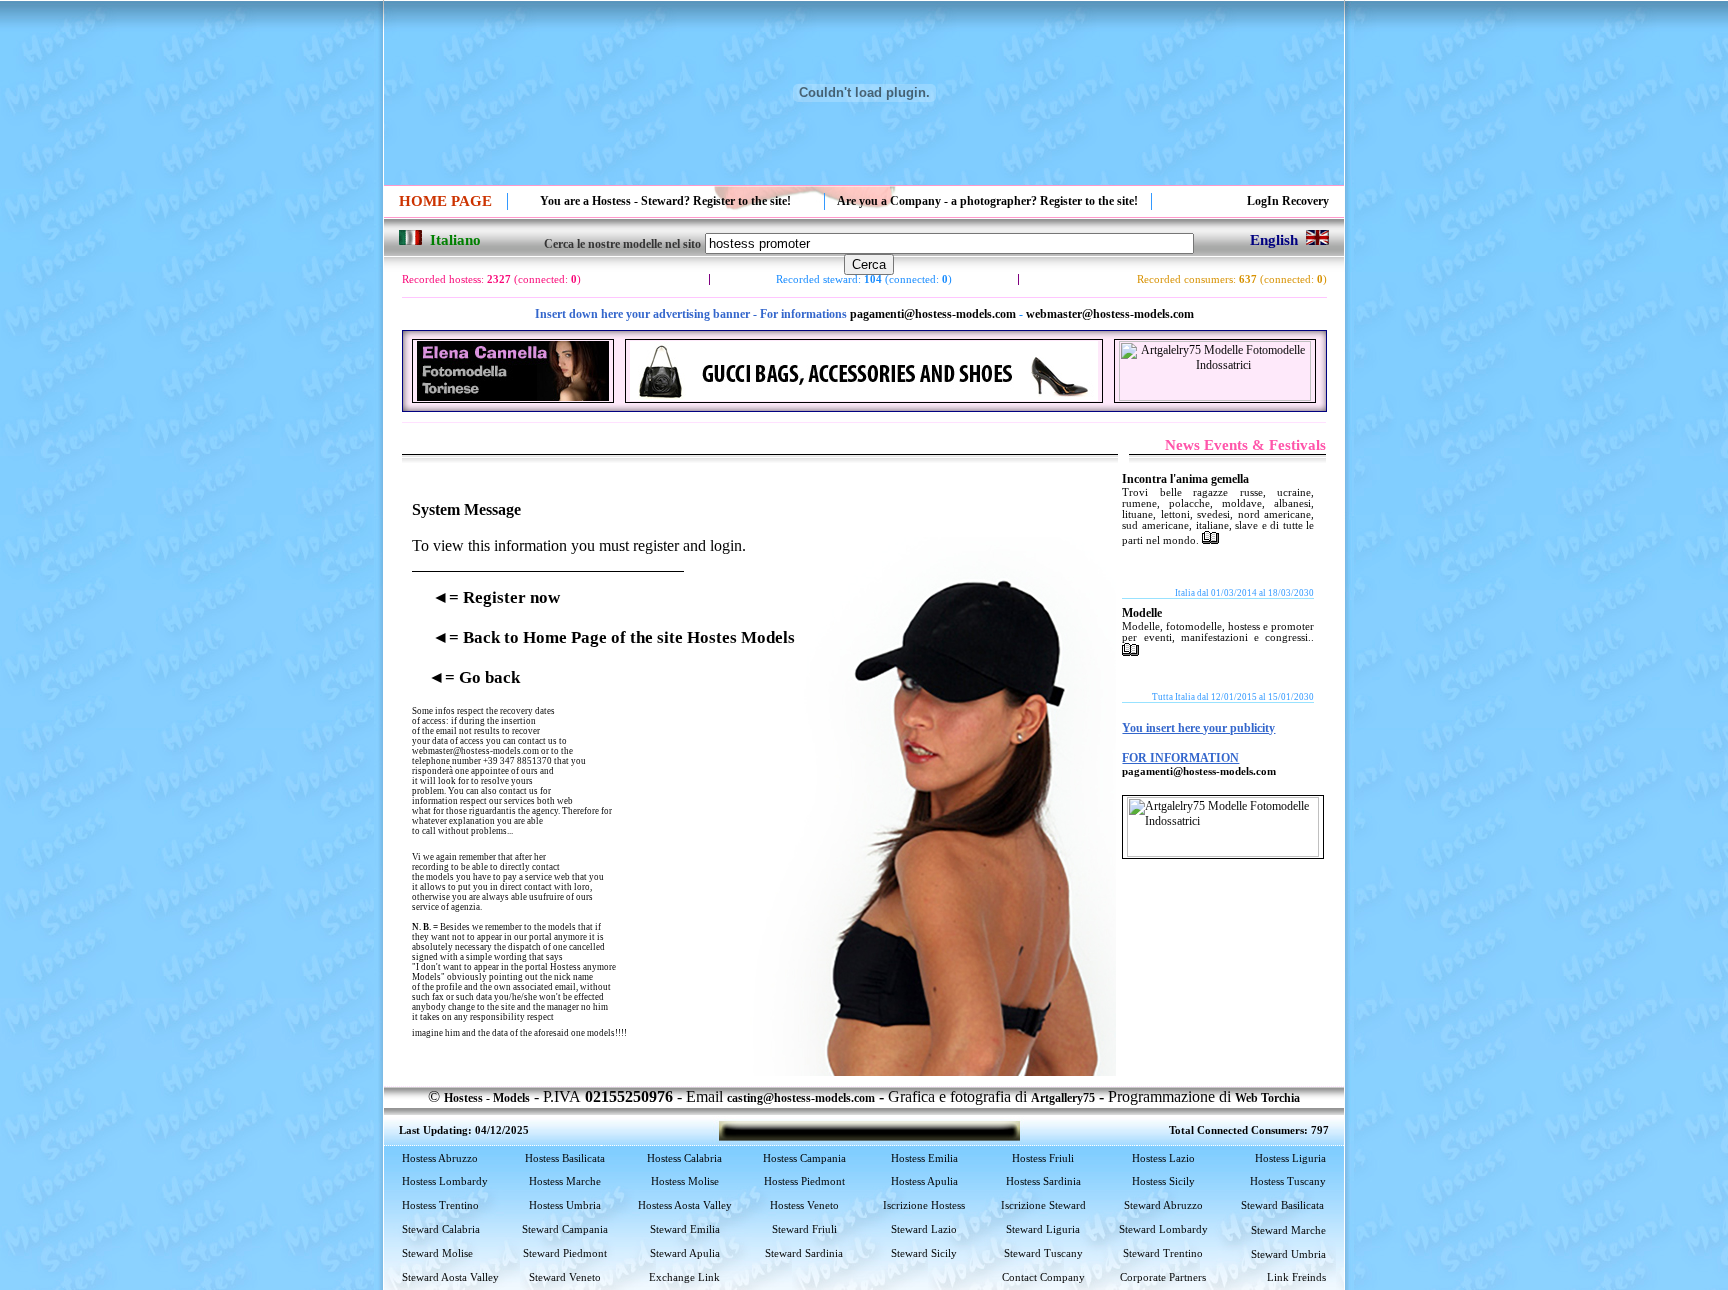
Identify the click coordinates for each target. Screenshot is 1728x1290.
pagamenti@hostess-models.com (933, 314)
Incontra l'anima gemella (1185, 479)
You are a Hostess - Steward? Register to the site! (665, 201)
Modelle (1142, 613)
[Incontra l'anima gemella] (1210, 540)
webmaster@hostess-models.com (1110, 314)
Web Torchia (1267, 1098)
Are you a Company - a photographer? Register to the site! (987, 201)
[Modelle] (1130, 652)
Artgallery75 (1063, 1098)
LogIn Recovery (1288, 201)
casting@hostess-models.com (801, 1098)
